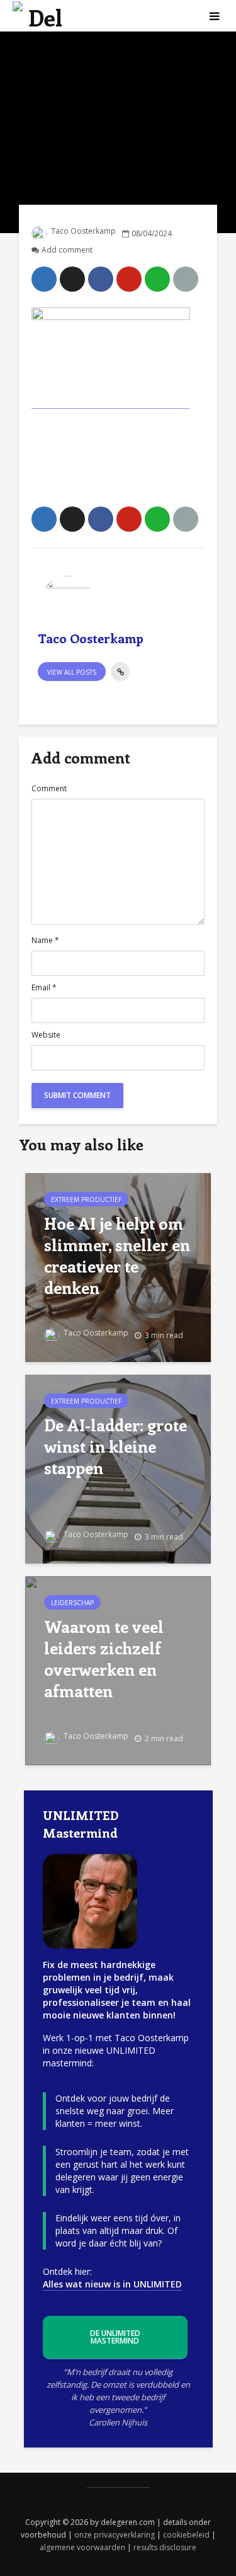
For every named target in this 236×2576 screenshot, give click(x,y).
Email (44, 988)
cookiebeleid (186, 2535)
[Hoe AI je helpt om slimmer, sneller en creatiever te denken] (118, 1266)
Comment (49, 789)
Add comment (67, 250)
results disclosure (165, 2547)
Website (46, 1035)
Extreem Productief (86, 1199)
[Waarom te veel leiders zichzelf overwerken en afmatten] (118, 1669)
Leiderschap (72, 1603)
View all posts (72, 672)
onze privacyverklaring (115, 2535)
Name (45, 941)
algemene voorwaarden (82, 2547)
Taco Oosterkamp (82, 231)
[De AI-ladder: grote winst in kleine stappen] (118, 1468)
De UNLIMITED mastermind (115, 2337)
